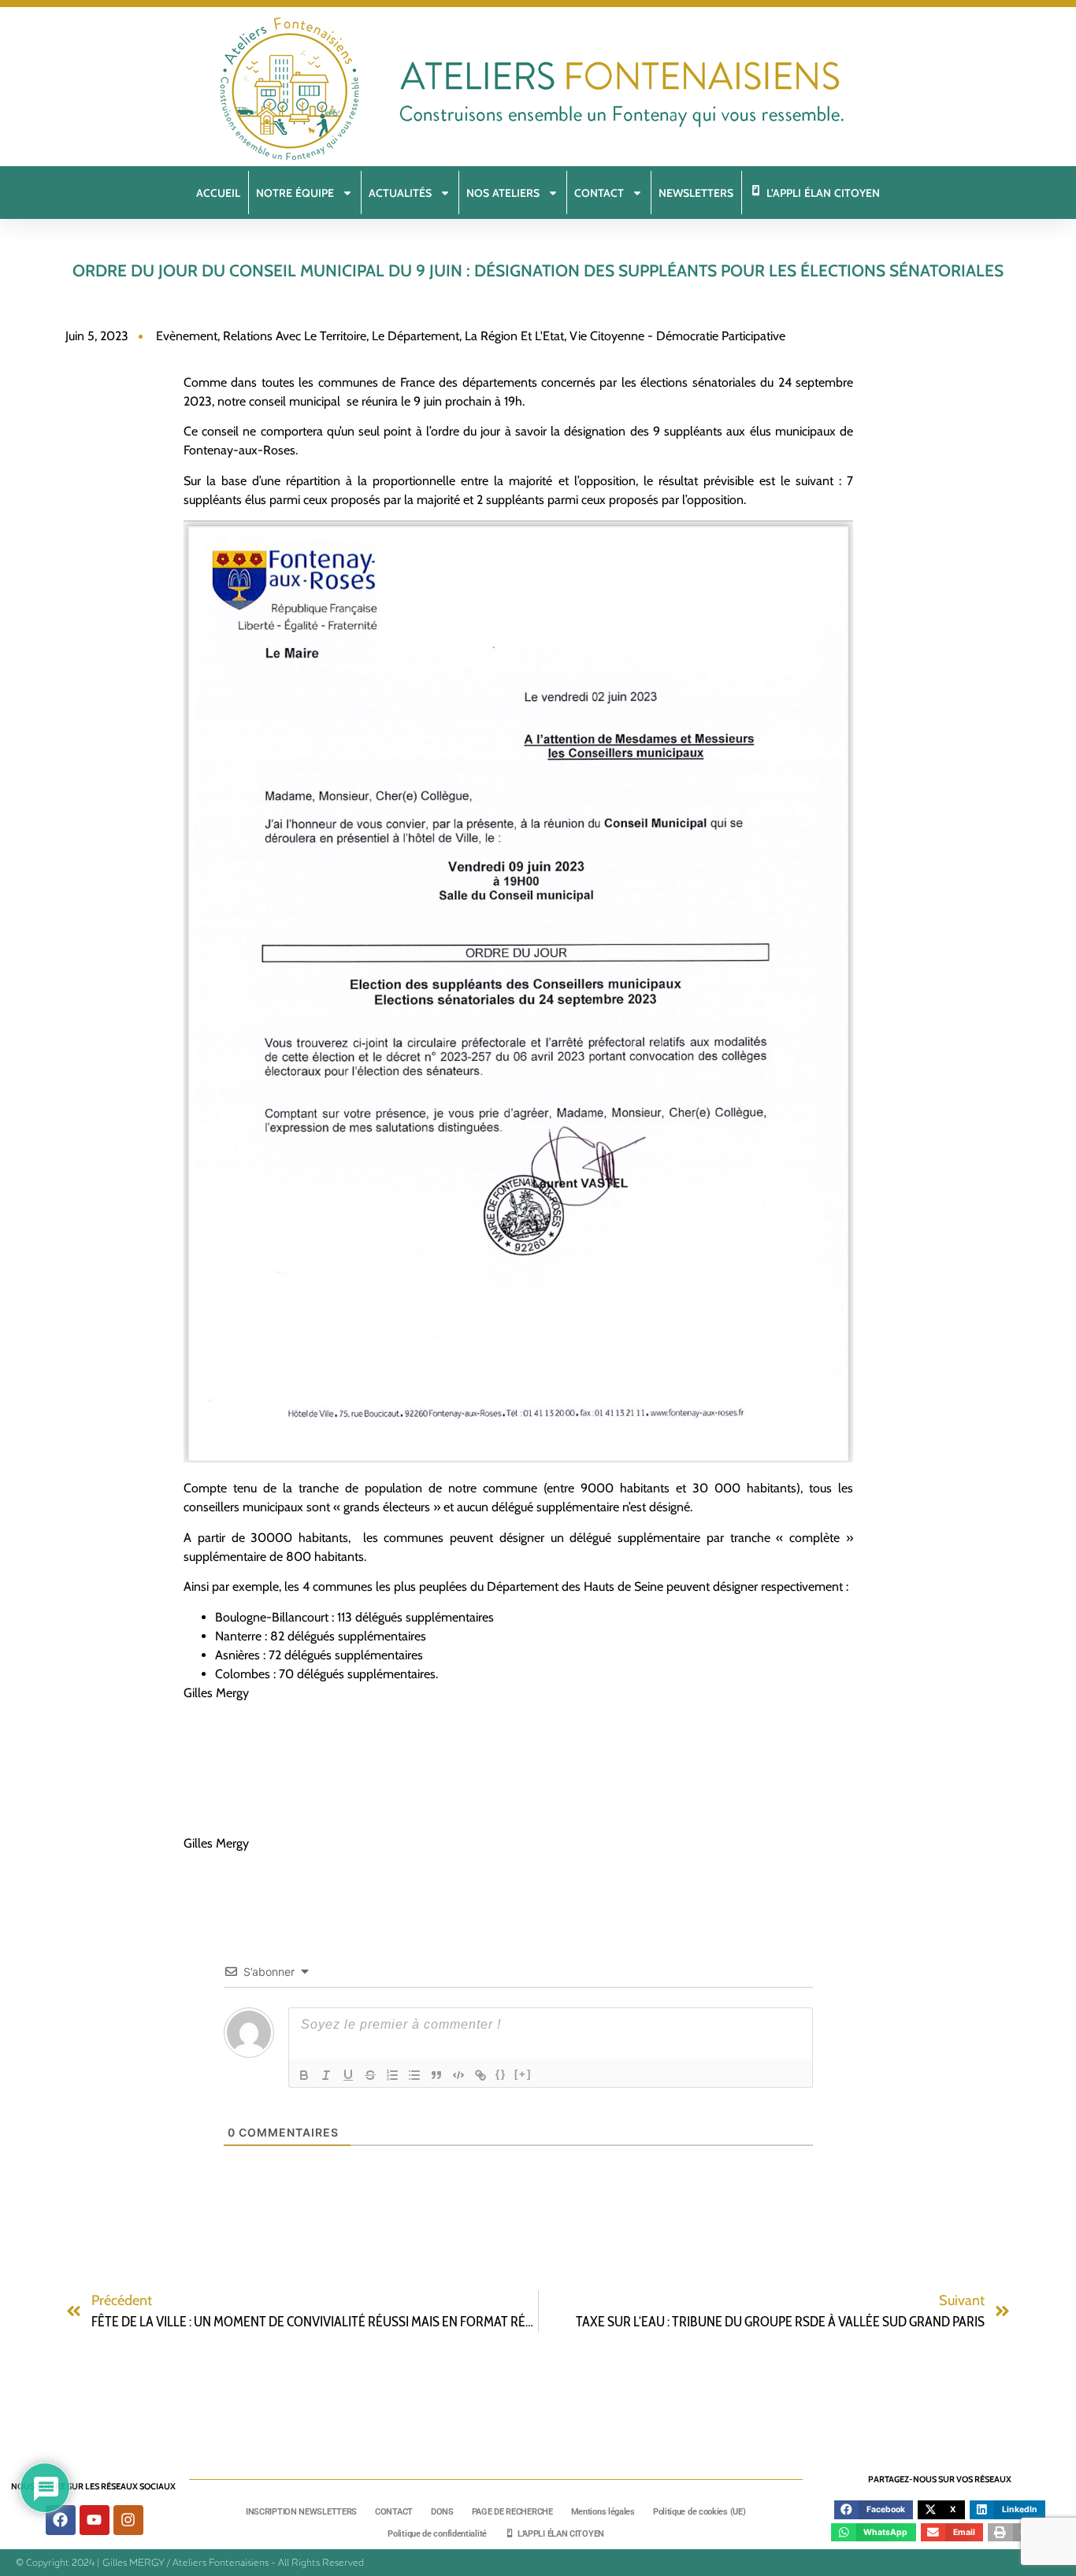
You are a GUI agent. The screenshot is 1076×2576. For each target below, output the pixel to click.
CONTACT (394, 2512)
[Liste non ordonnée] (414, 2075)
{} (501, 2074)
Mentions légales (603, 2512)
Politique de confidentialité (437, 2534)
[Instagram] (128, 2520)
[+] (523, 2074)
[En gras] (304, 2075)
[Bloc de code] (458, 2075)
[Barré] (370, 2075)
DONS (442, 2512)
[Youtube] (95, 2520)
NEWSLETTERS (696, 193)
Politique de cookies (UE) (699, 2512)
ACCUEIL (218, 193)
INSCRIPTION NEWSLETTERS (301, 2512)
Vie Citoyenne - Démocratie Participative (677, 336)
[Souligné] (348, 2075)
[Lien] (480, 2075)
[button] (874, 2510)
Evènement (187, 336)
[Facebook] (61, 2520)
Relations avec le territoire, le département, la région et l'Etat (393, 336)
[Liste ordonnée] (392, 2075)
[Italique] (326, 2075)
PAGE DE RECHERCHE (512, 2512)
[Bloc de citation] (436, 2075)
